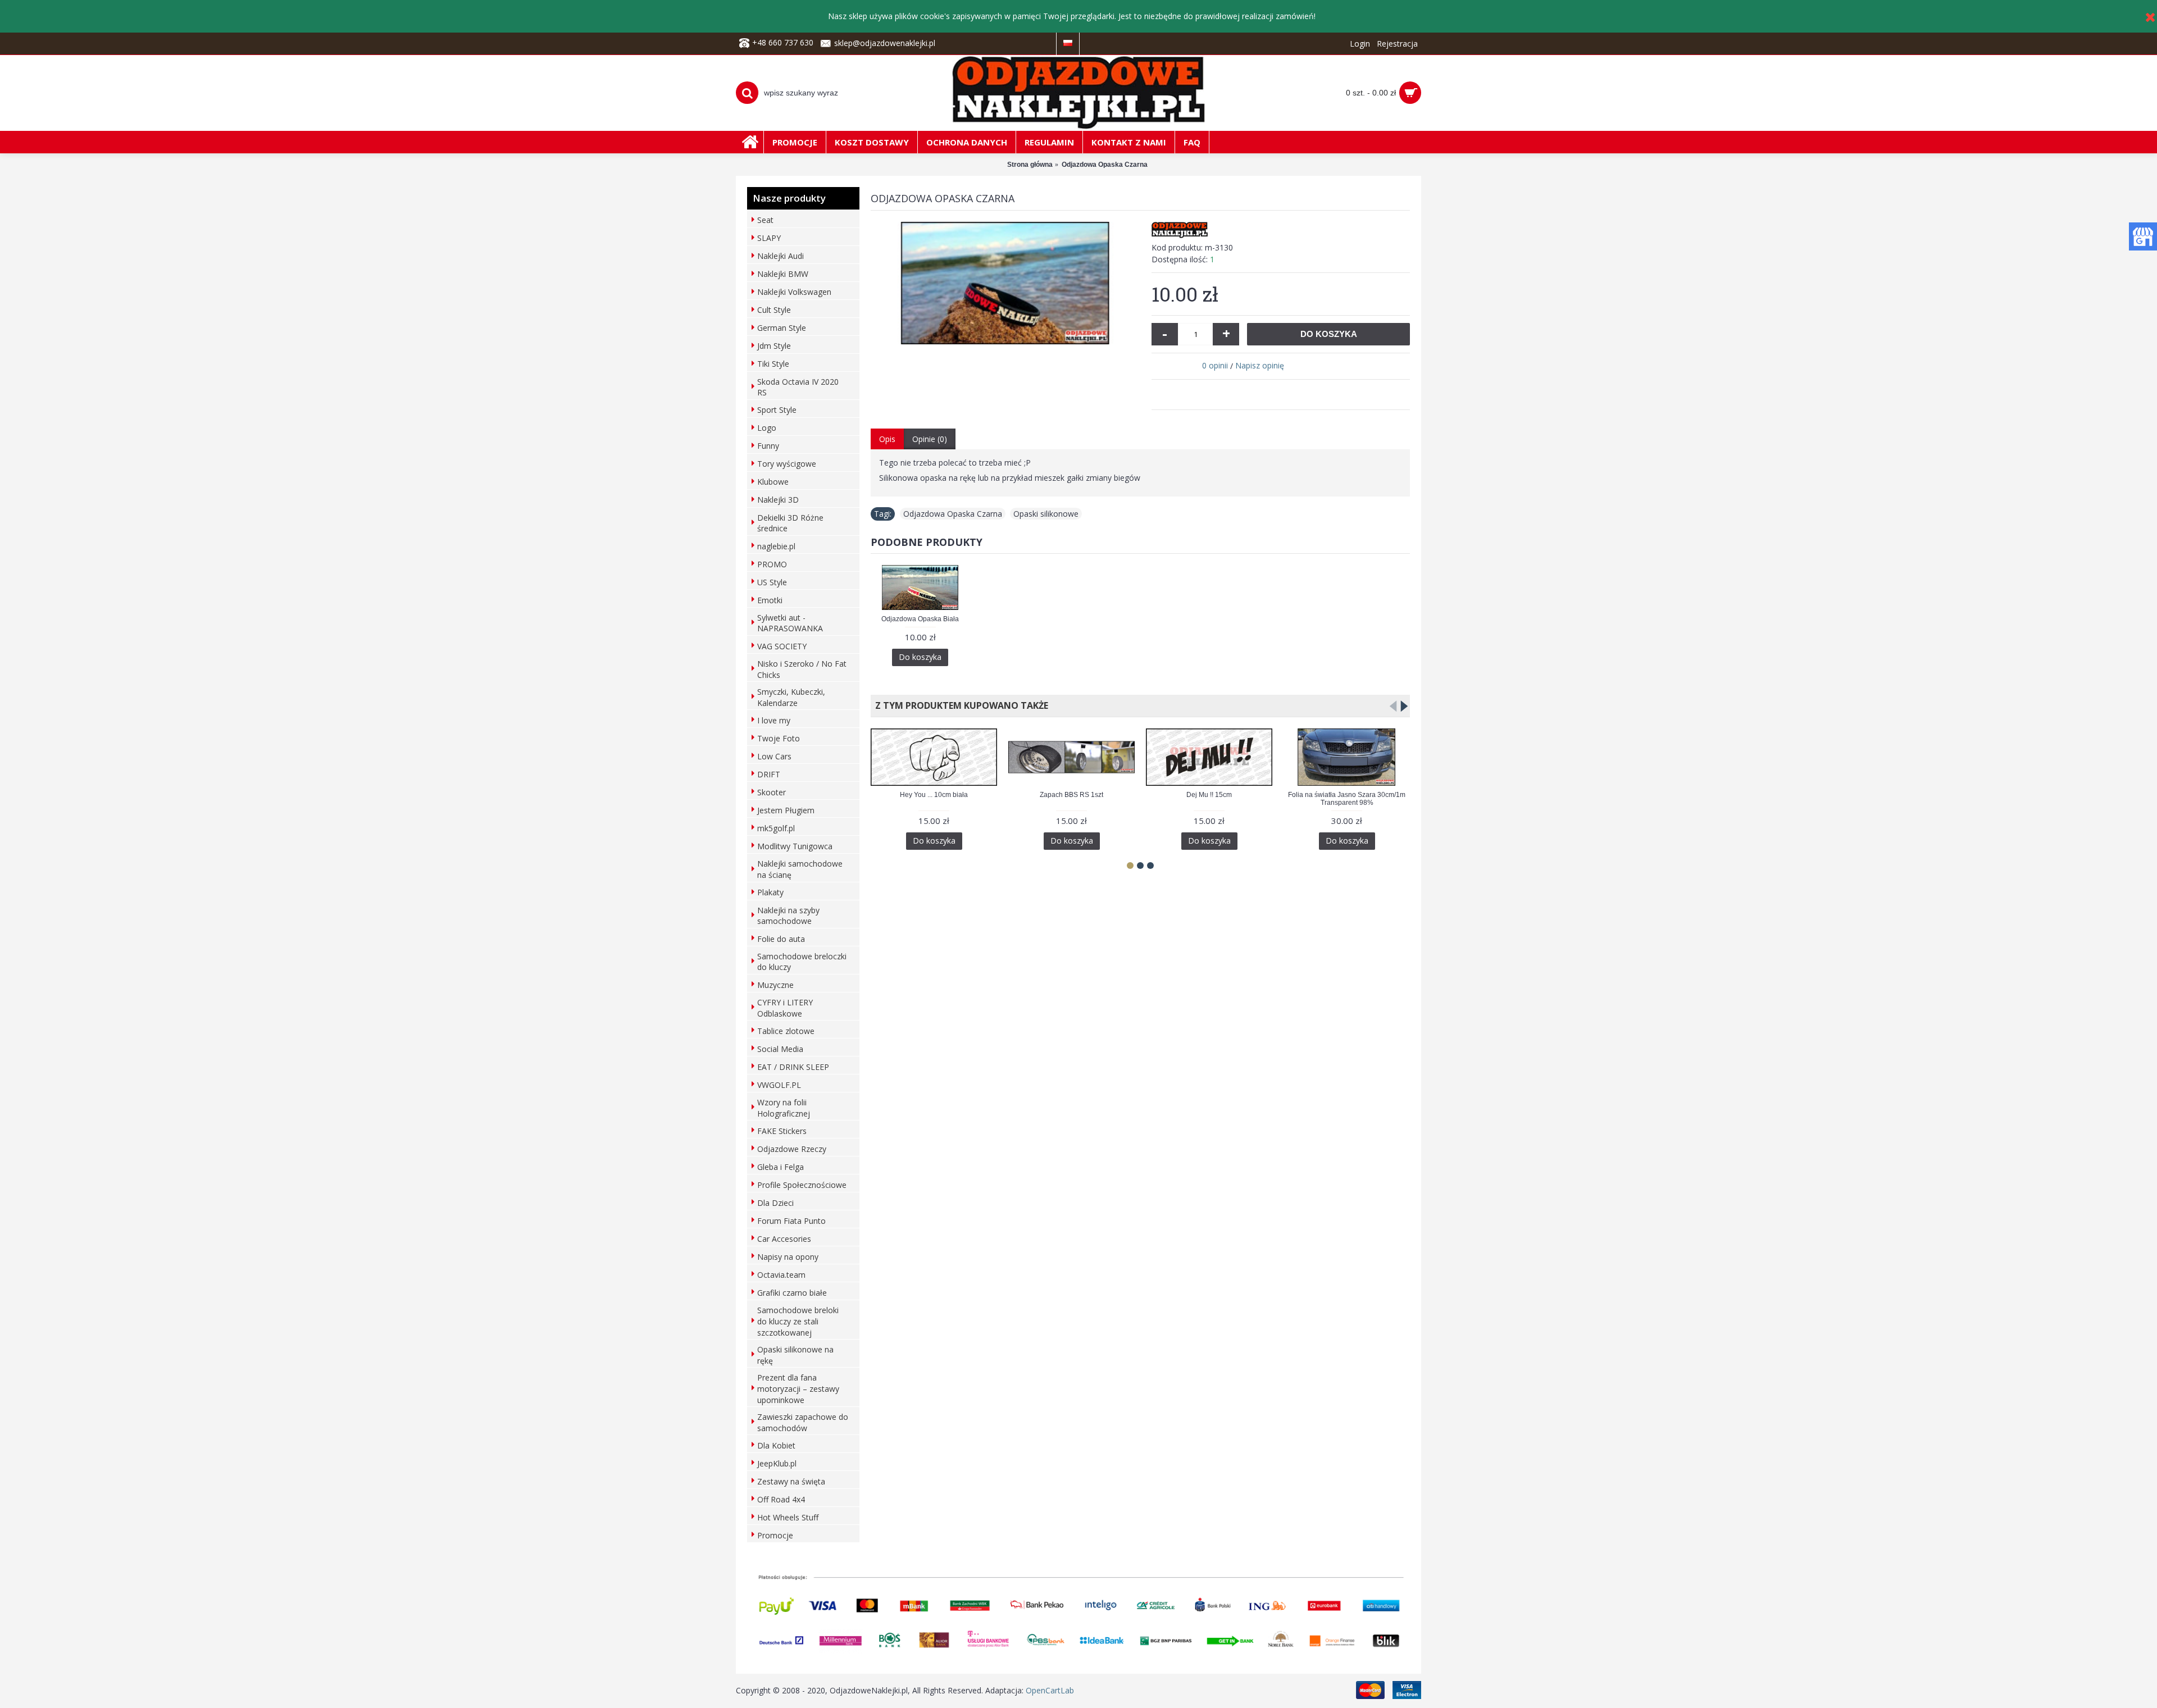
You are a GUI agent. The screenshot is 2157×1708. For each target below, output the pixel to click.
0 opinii (1215, 365)
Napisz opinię (1260, 365)
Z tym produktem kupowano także (959, 705)
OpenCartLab (1050, 1690)
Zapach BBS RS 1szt (1071, 795)
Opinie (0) (930, 439)
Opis (887, 439)
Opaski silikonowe (1046, 514)
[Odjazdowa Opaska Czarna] (1005, 283)
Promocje (775, 1535)
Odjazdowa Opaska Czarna (953, 514)
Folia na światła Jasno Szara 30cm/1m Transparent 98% (1347, 798)
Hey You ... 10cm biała (934, 795)
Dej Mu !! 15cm (1209, 795)
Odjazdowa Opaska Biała (920, 619)
